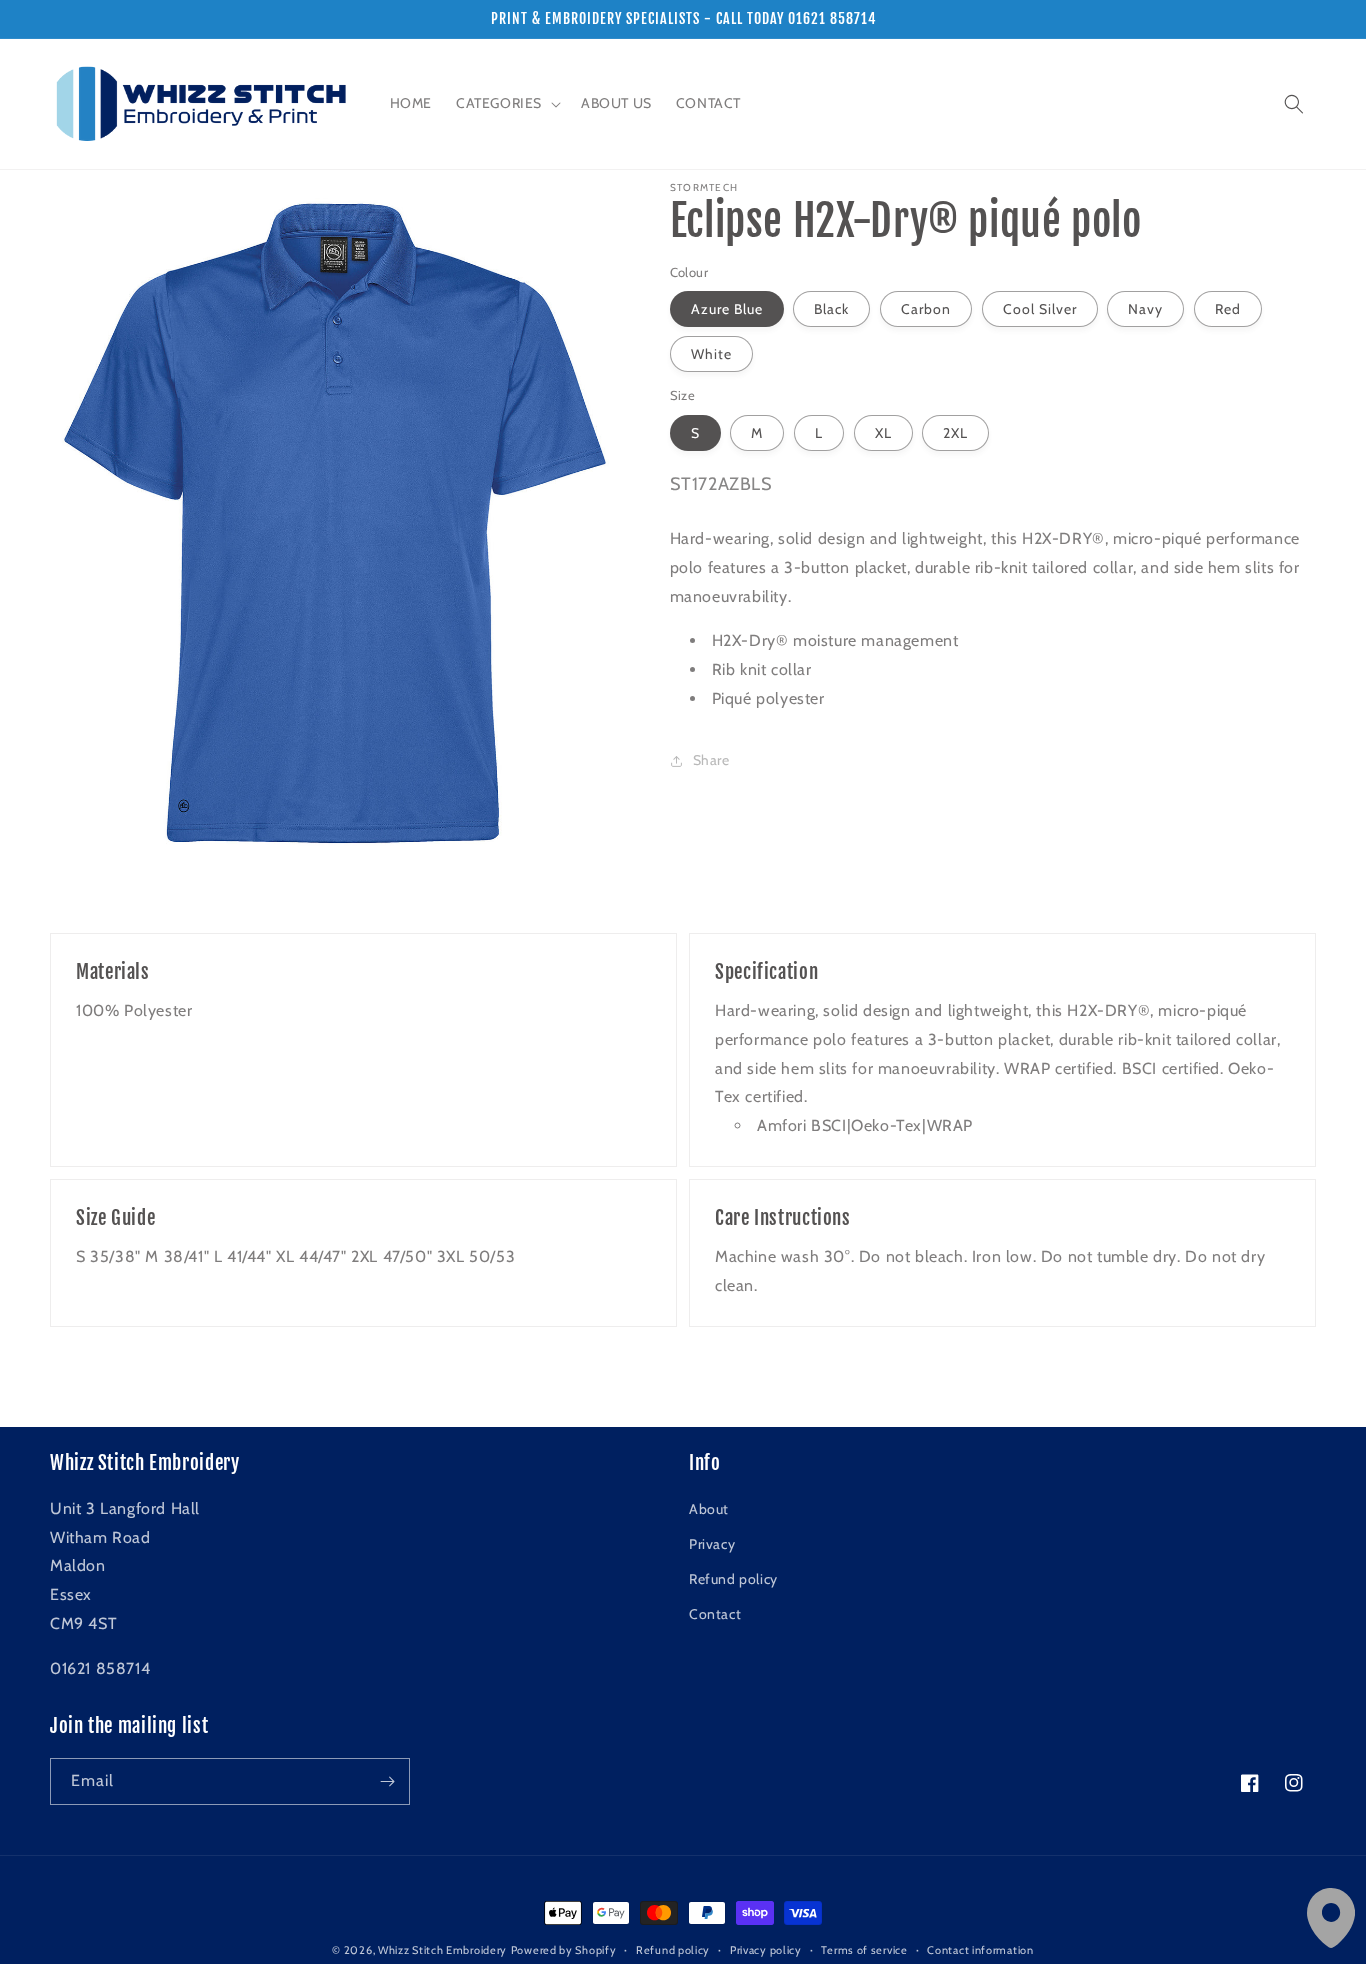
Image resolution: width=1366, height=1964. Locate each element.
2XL (955, 433)
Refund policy (733, 1579)
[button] (506, 103)
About (709, 1509)
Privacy (712, 1544)
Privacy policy (766, 1950)
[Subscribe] (387, 1781)
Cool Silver (1040, 309)
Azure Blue (727, 309)
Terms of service (864, 1950)
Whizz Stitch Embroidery (442, 1950)
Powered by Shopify (564, 1950)
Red (1228, 309)
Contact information (980, 1950)
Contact (715, 1614)
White (711, 354)
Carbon (926, 309)
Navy (1145, 309)
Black (831, 309)
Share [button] (711, 760)
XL (883, 433)
